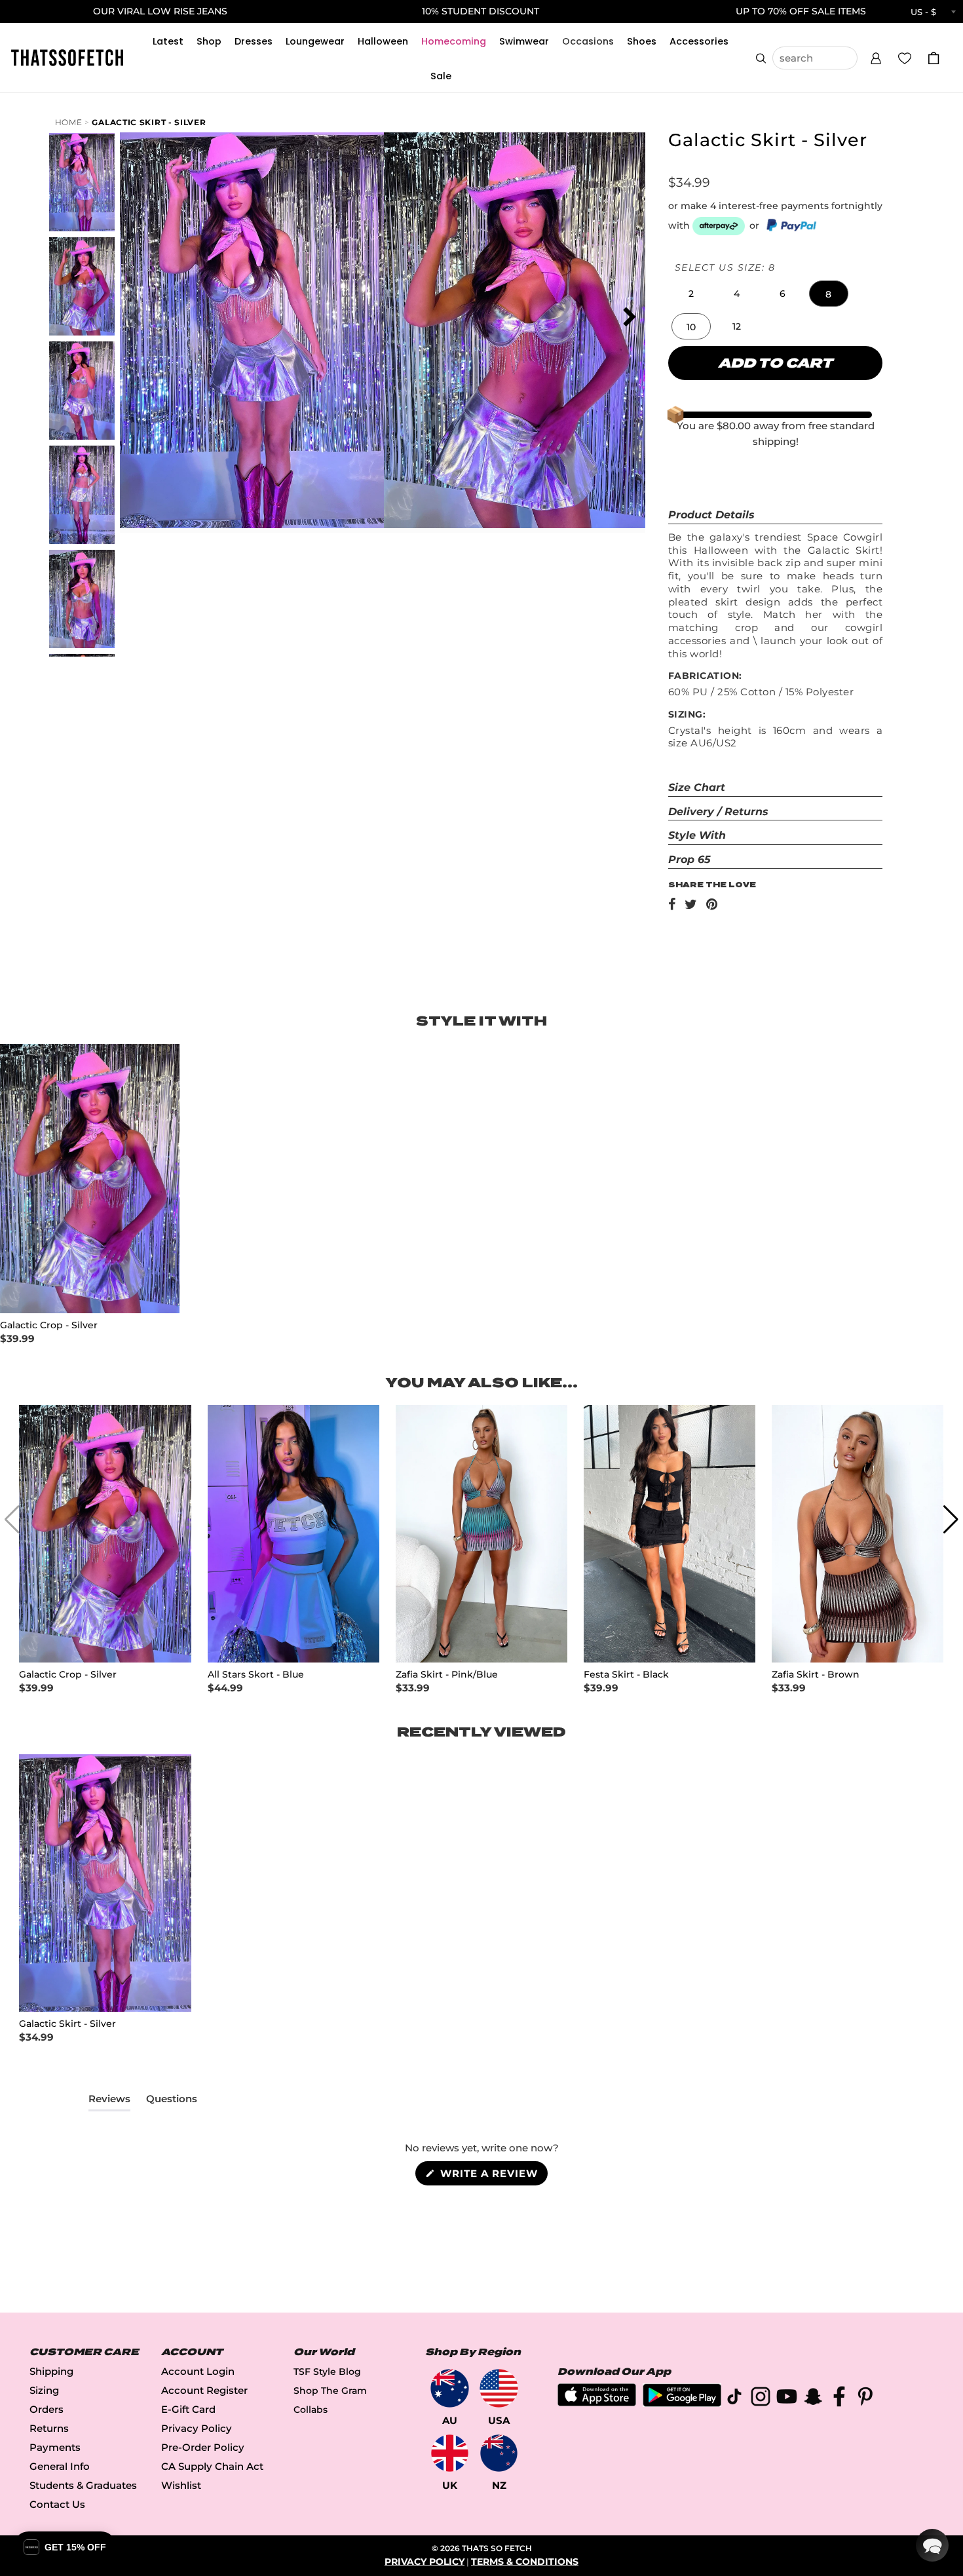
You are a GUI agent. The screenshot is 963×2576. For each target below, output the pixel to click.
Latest (168, 41)
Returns (49, 2428)
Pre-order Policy (203, 2447)
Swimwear (524, 41)
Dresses (254, 41)
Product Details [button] (711, 515)
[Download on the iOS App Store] (597, 2403)
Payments (55, 2447)
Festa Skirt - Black (626, 1675)
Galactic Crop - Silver (49, 1325)
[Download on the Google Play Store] (682, 2403)
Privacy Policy (197, 2428)
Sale (441, 76)
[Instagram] (761, 2399)
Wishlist (181, 2485)
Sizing (44, 2390)
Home (69, 122)
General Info (60, 2466)
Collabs (311, 2410)
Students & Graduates (83, 2485)
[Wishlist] (905, 58)
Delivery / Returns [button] (718, 812)
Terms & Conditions (525, 2562)
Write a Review (492, 2176)
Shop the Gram (330, 2391)
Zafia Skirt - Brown (816, 1675)
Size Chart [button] (697, 787)
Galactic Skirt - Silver (149, 122)
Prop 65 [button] (689, 859)
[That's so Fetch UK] (450, 2453)
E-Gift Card (188, 2409)
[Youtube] (787, 2399)
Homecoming (454, 41)
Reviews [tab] (109, 2102)
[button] (876, 56)
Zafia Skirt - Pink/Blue (447, 1675)
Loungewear (315, 41)
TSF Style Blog (327, 2372)
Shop (209, 41)
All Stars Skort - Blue (256, 1675)
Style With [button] (697, 835)
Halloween (383, 41)
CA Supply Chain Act (212, 2466)
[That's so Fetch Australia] (450, 2388)
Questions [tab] (172, 2102)
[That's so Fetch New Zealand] (499, 2453)
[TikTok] (734, 2399)
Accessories (699, 41)
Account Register (204, 2390)
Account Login (198, 2371)
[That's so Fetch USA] (499, 2388)
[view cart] (934, 58)
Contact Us (57, 2504)
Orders (47, 2409)
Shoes (642, 41)
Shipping (51, 2371)
